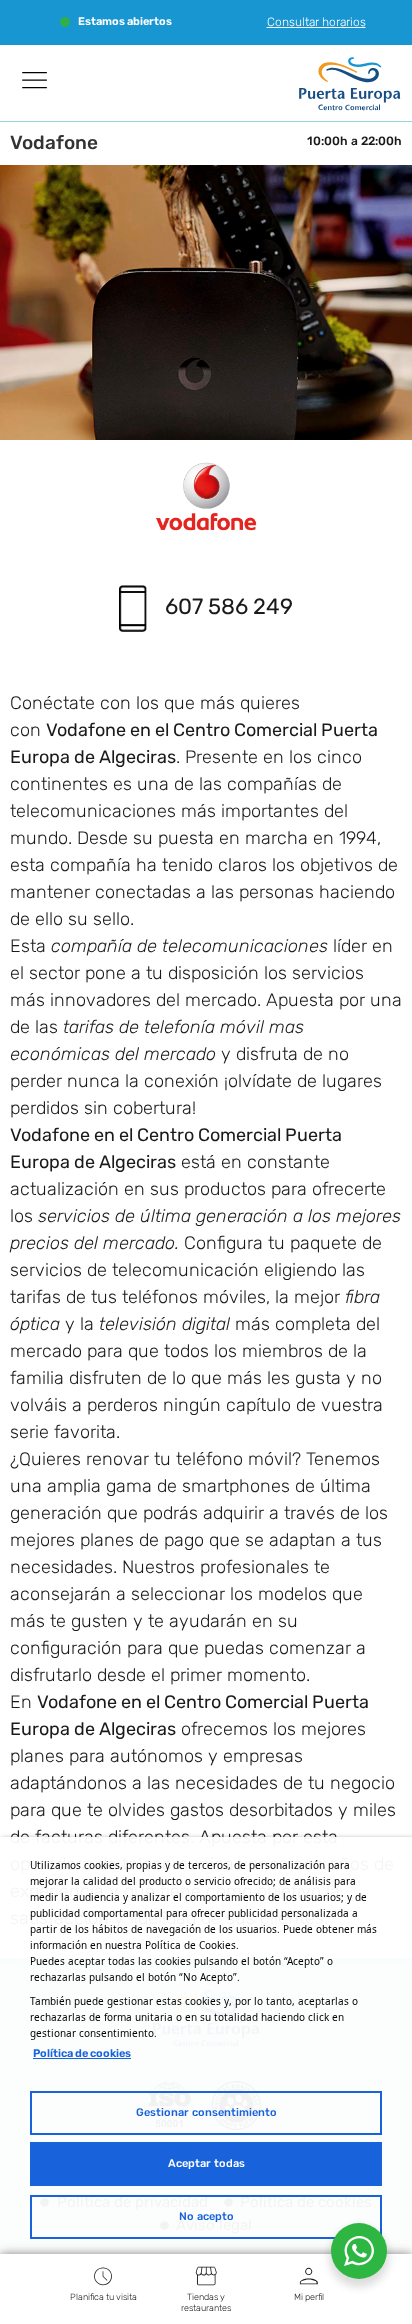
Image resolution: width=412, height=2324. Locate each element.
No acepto (206, 2216)
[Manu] (35, 80)
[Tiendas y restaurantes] (206, 2275)
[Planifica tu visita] (103, 2275)
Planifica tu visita (103, 2297)
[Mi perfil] (309, 2275)
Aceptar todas (206, 2163)
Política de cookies (82, 2053)
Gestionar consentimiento (206, 2112)
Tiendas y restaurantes (206, 2302)
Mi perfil (309, 2297)
